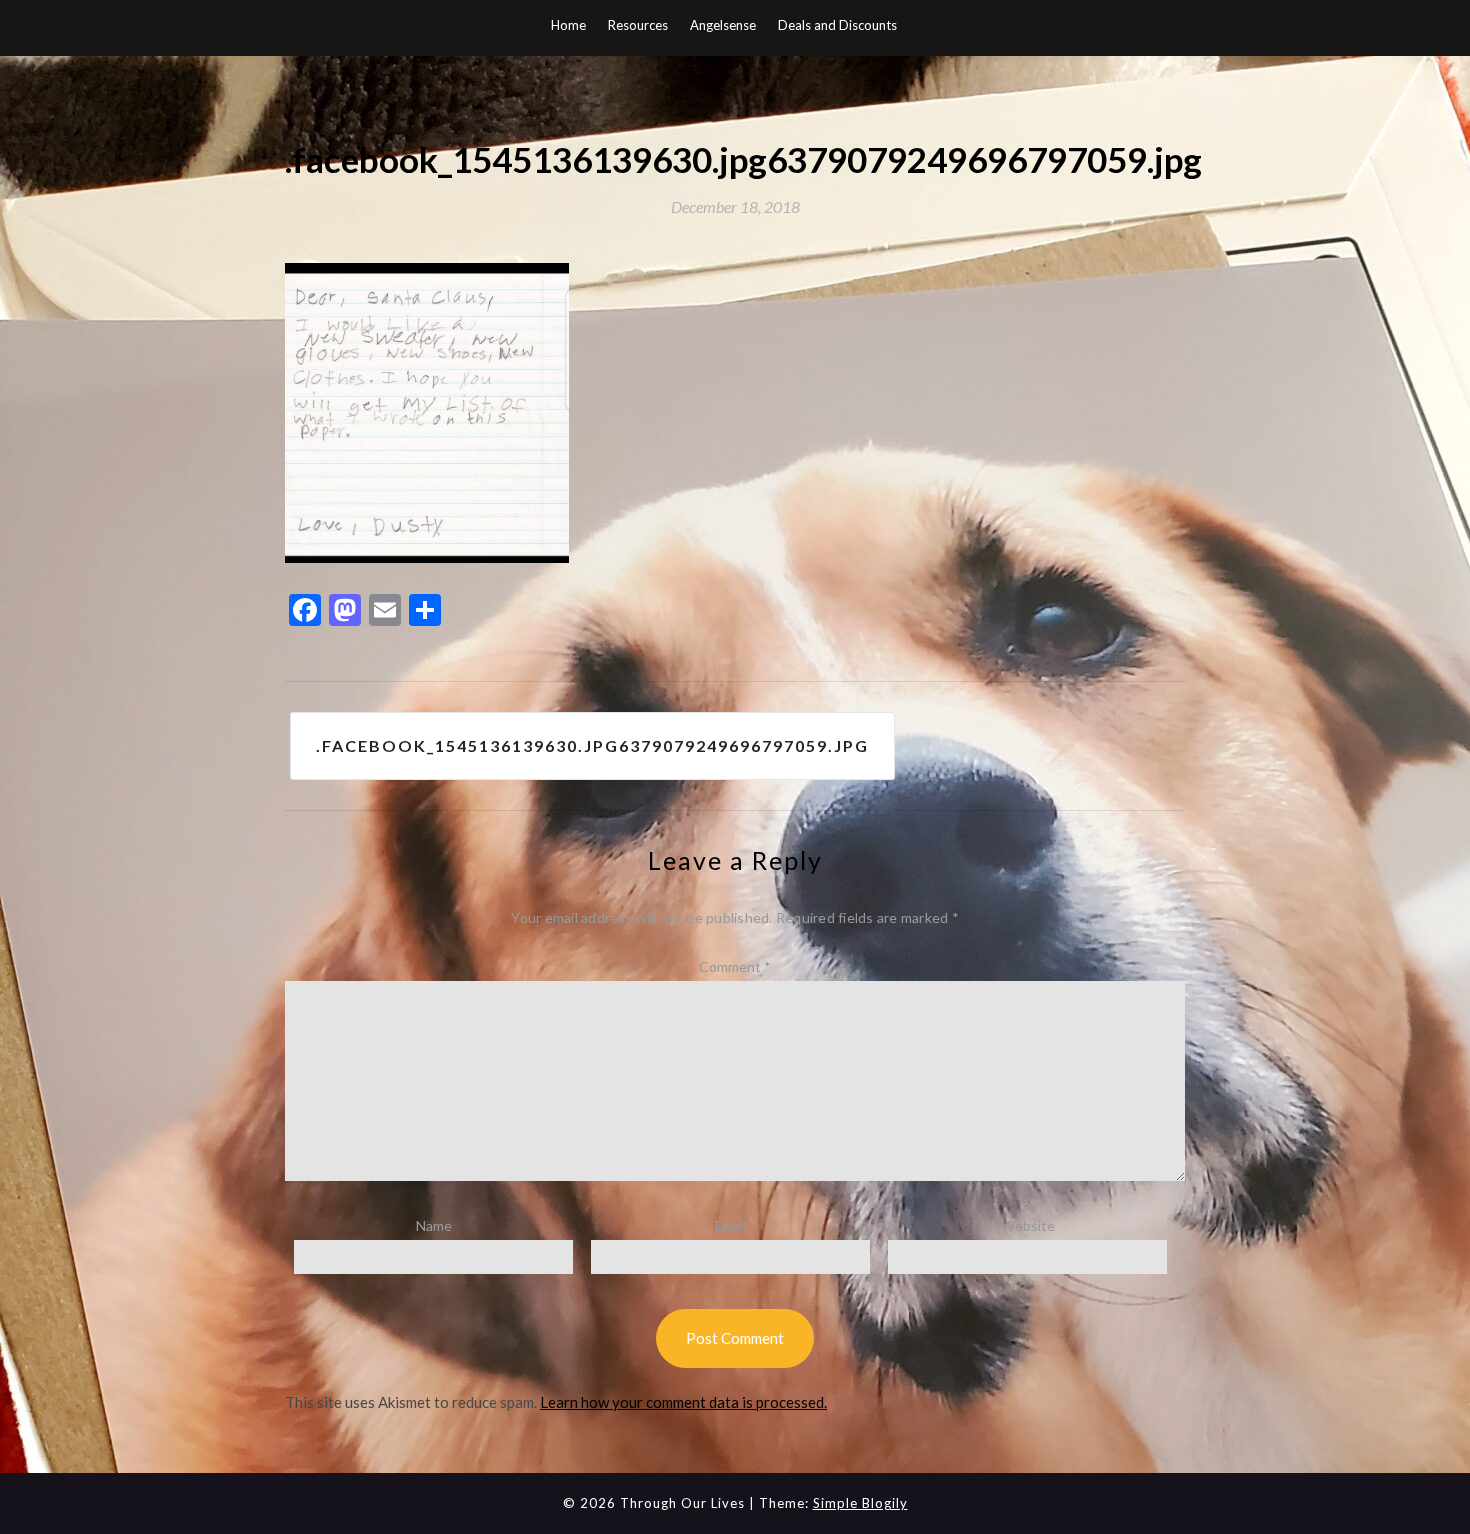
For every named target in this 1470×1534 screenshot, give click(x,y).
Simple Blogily (860, 1503)
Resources (638, 25)
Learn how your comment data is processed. (683, 1402)
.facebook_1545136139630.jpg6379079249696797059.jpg (592, 745)
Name (434, 1225)
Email (731, 1225)
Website (1028, 1225)
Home (568, 25)
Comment (735, 966)
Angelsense (723, 25)
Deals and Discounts (837, 25)
